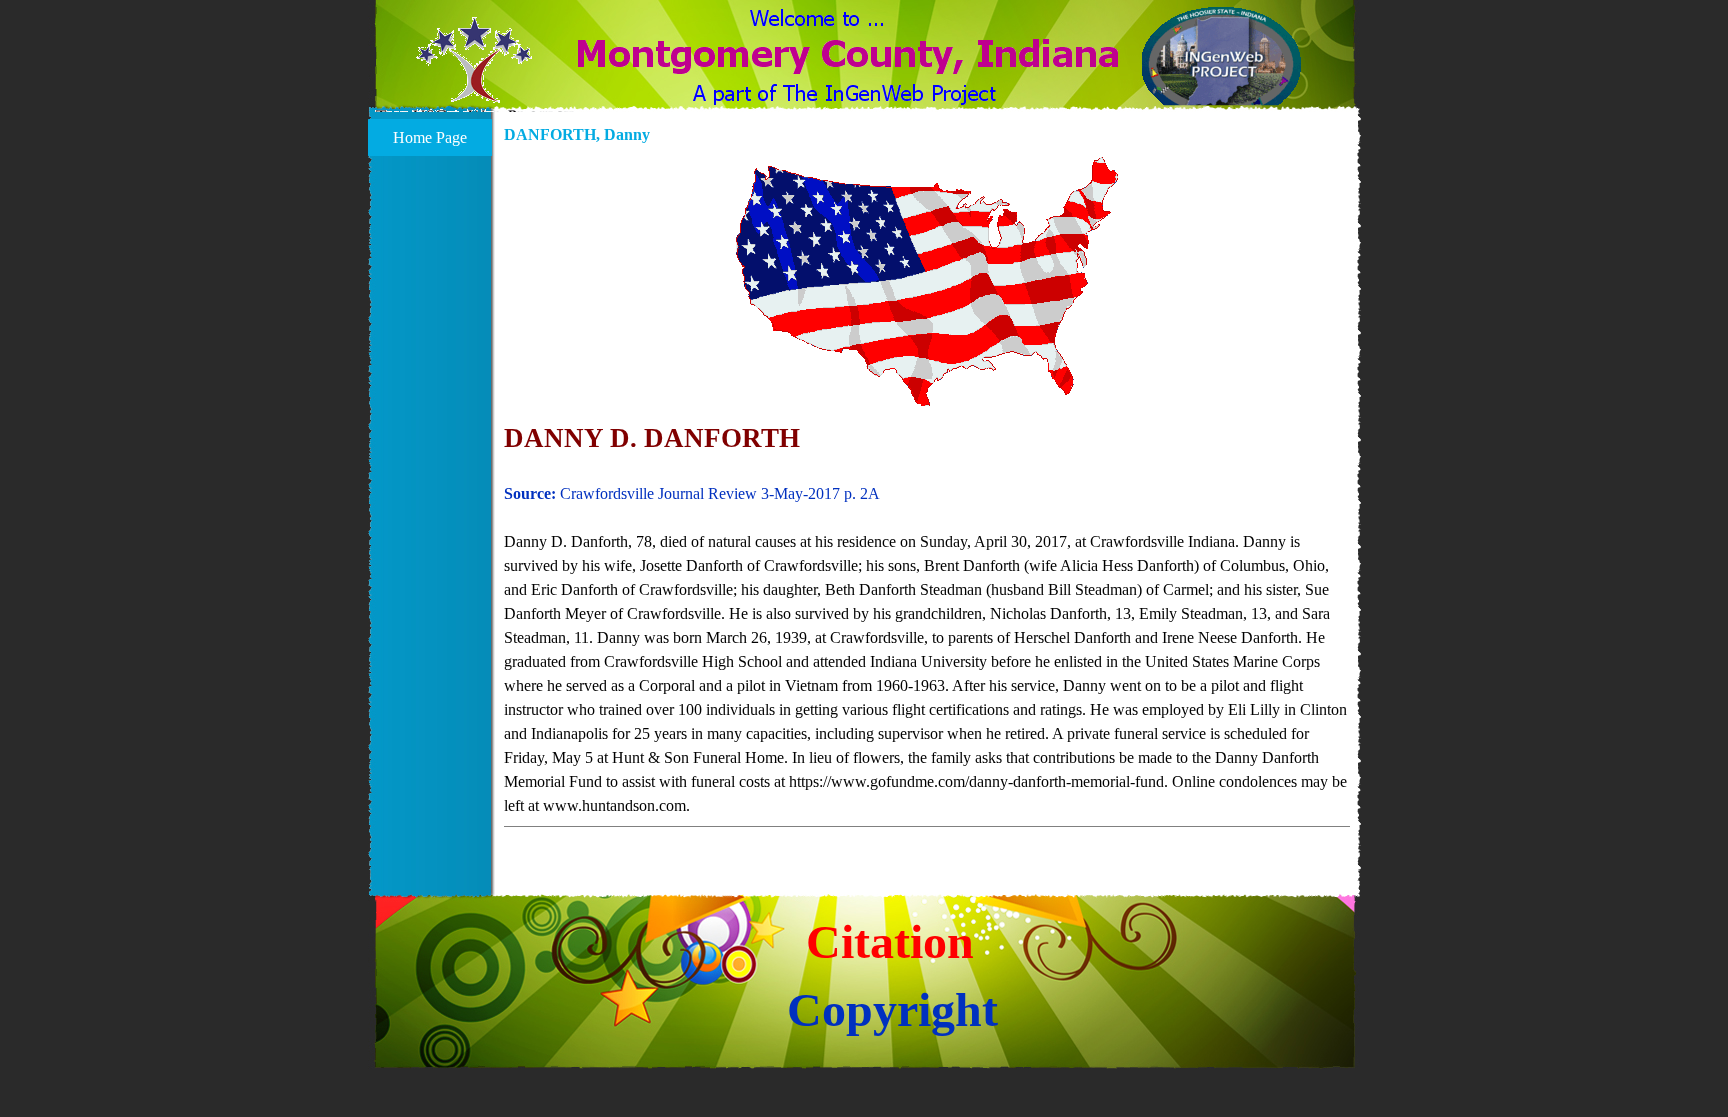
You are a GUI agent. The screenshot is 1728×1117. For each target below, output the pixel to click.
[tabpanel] (927, 638)
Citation (890, 941)
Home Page (430, 137)
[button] (474, 72)
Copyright (892, 1009)
